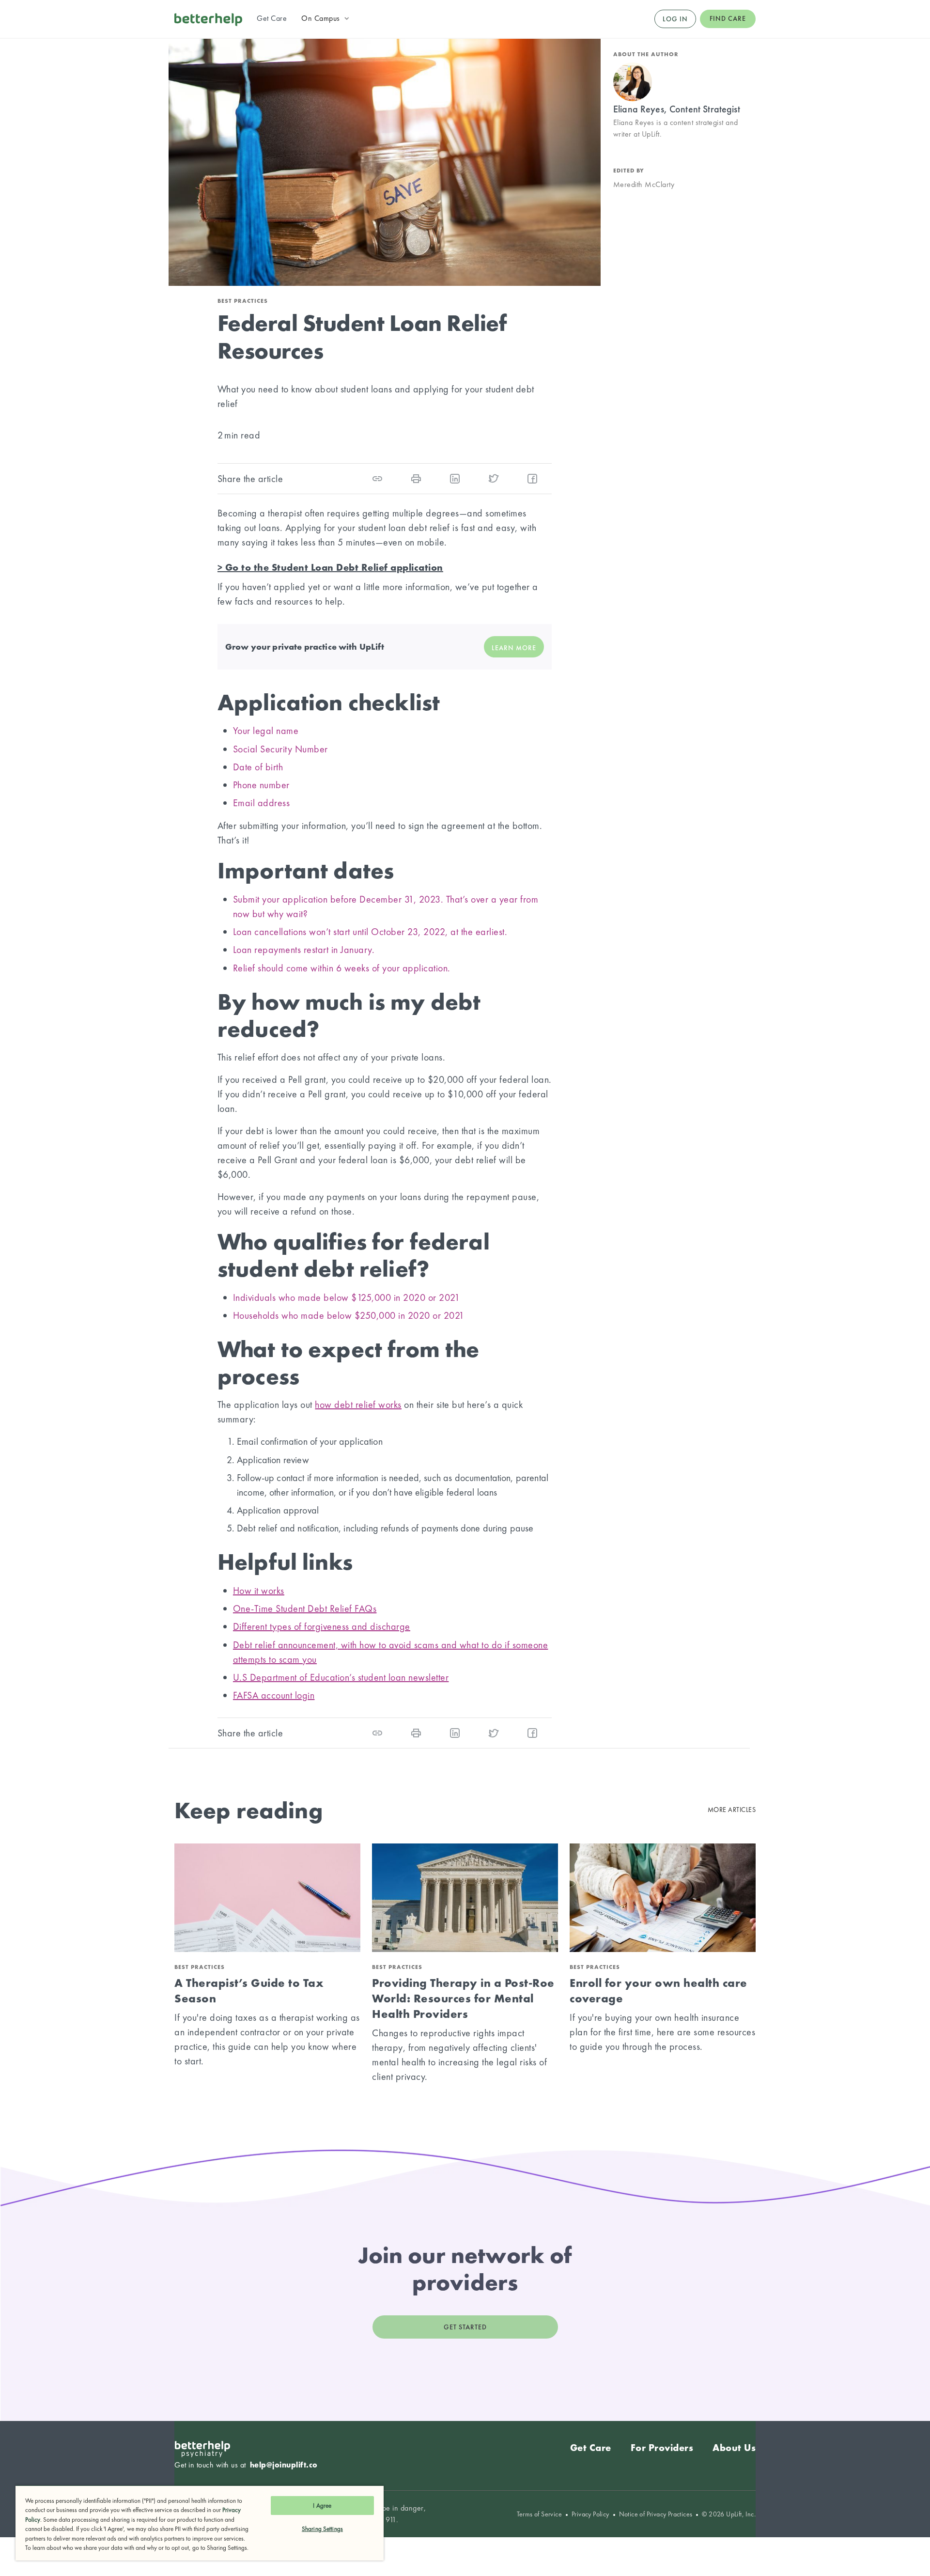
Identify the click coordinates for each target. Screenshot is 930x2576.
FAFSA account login (274, 1695)
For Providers (662, 2448)
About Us (734, 2448)
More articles (732, 1810)
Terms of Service (539, 2514)
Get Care (591, 2448)
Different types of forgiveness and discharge (322, 1626)
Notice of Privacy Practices (656, 2514)
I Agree (322, 2506)
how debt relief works (358, 1405)
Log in (675, 19)
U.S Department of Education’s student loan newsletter (341, 1677)
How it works (259, 1591)
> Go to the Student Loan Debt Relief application (330, 567)
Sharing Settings (322, 2529)
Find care (728, 18)
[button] (326, 18)
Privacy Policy (590, 2514)
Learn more (514, 648)
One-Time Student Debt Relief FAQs (305, 1608)
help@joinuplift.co (284, 2465)
